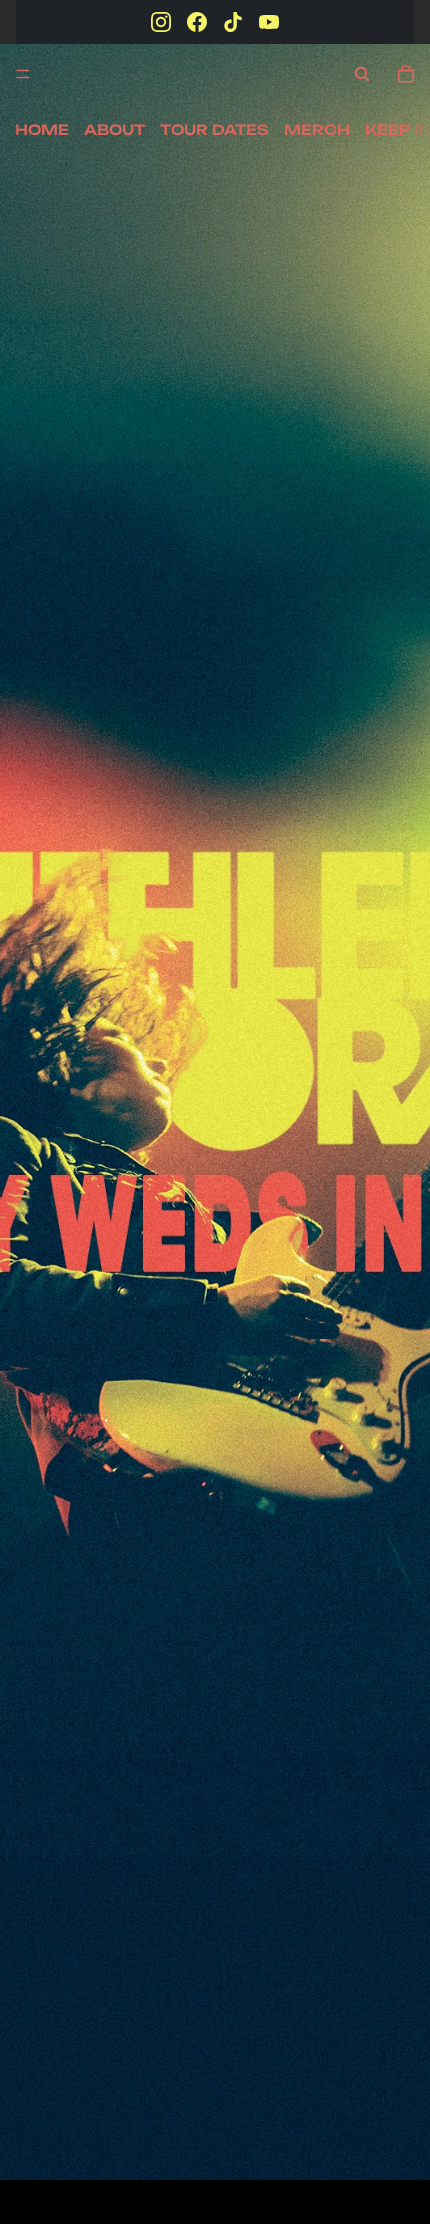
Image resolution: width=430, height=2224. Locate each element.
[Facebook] (197, 22)
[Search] (362, 74)
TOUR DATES (214, 129)
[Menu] (23, 74)
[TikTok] (233, 22)
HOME (42, 129)
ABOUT (114, 129)
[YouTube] (269, 22)
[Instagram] (161, 22)
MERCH (317, 129)
